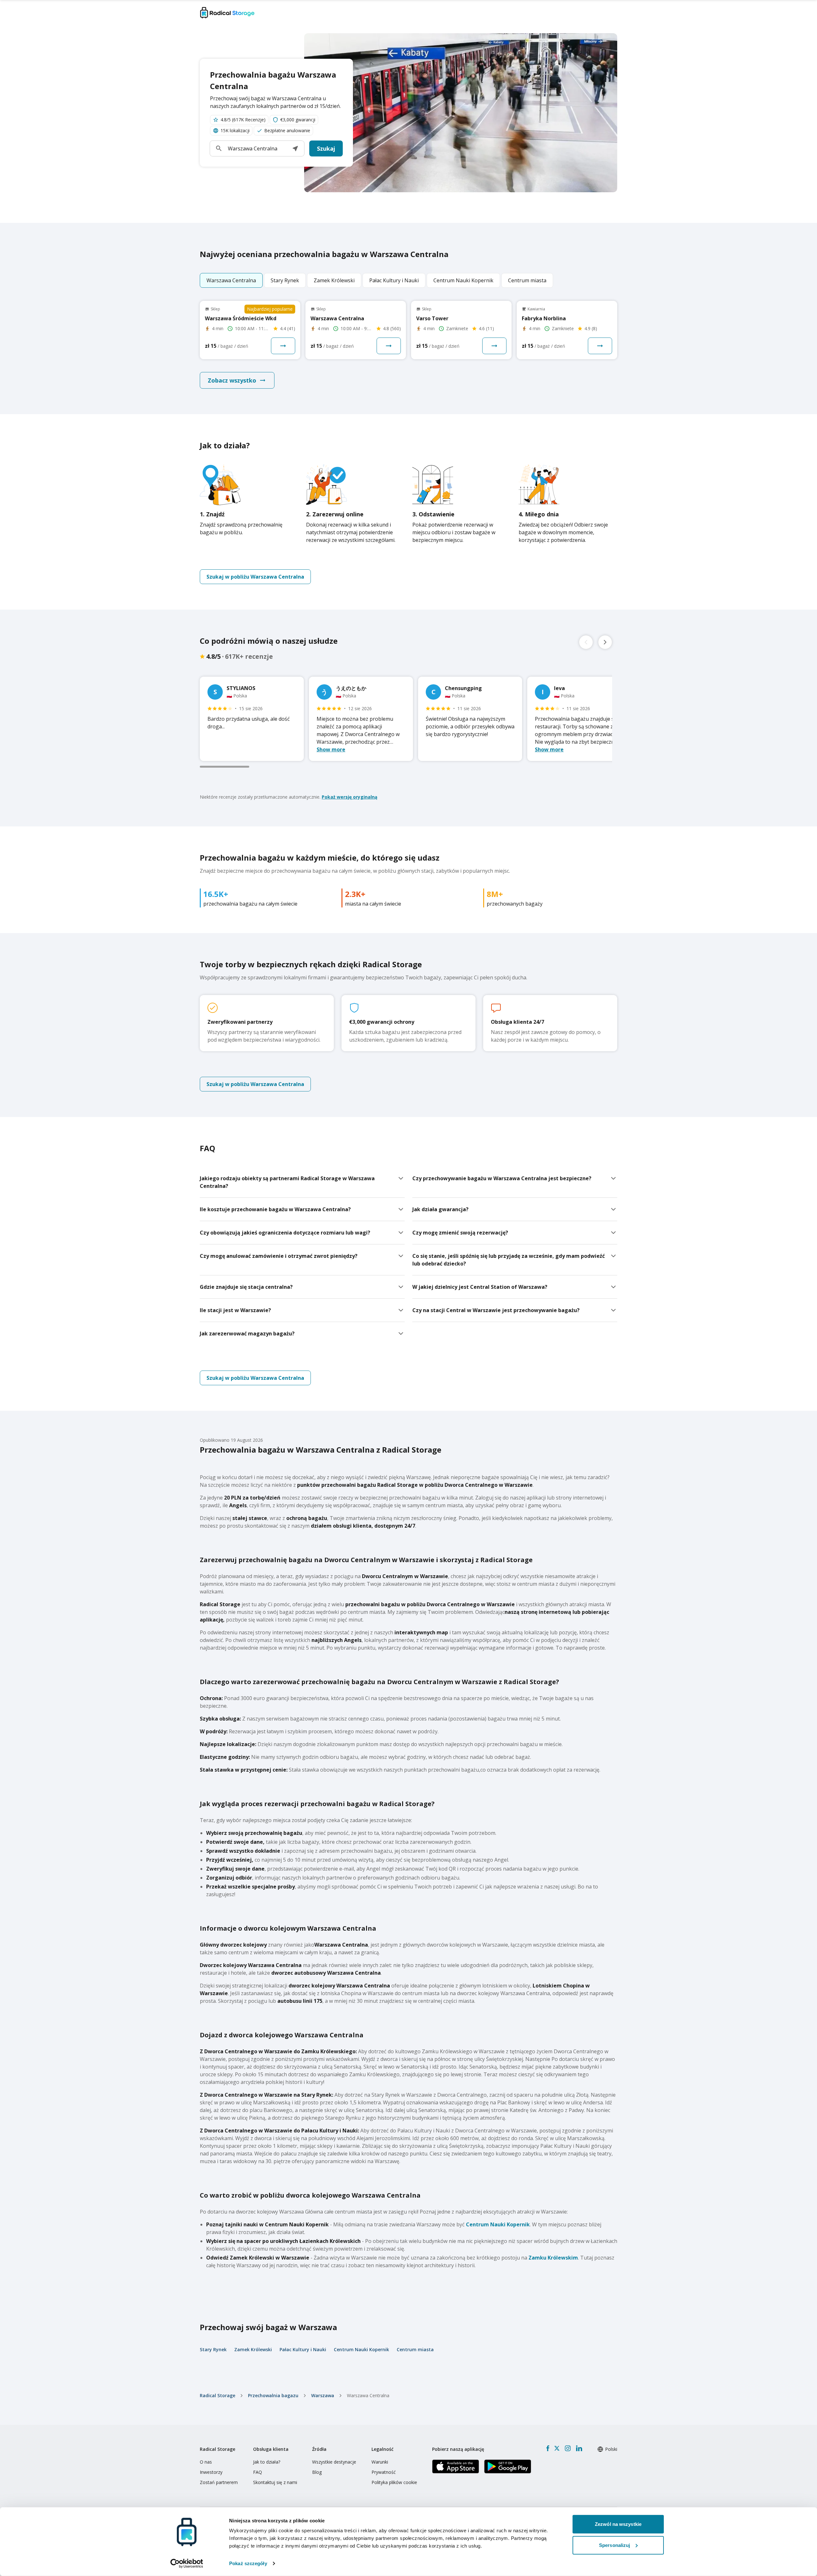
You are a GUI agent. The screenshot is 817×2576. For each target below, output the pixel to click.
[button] (295, 148)
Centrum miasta (415, 2349)
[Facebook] (548, 2448)
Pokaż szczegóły (248, 2563)
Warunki (380, 2462)
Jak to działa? (267, 2462)
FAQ (258, 2472)
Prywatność (384, 2472)
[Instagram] (568, 2448)
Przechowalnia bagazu (273, 2395)
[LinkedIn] (579, 2448)
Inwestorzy (211, 2472)
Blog (317, 2472)
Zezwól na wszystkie (618, 2524)
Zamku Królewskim (553, 2258)
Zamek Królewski (253, 2349)
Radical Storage (217, 2395)
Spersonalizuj (615, 2545)
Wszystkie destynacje (334, 2462)
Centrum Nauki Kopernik (498, 2224)
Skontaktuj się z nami (275, 2482)
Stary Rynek (213, 2349)
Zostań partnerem (219, 2482)
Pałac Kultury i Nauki (303, 2349)
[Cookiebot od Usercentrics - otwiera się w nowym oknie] (187, 2564)
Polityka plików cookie (394, 2482)
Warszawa (323, 2395)
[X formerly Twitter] (557, 2448)
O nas (206, 2462)
